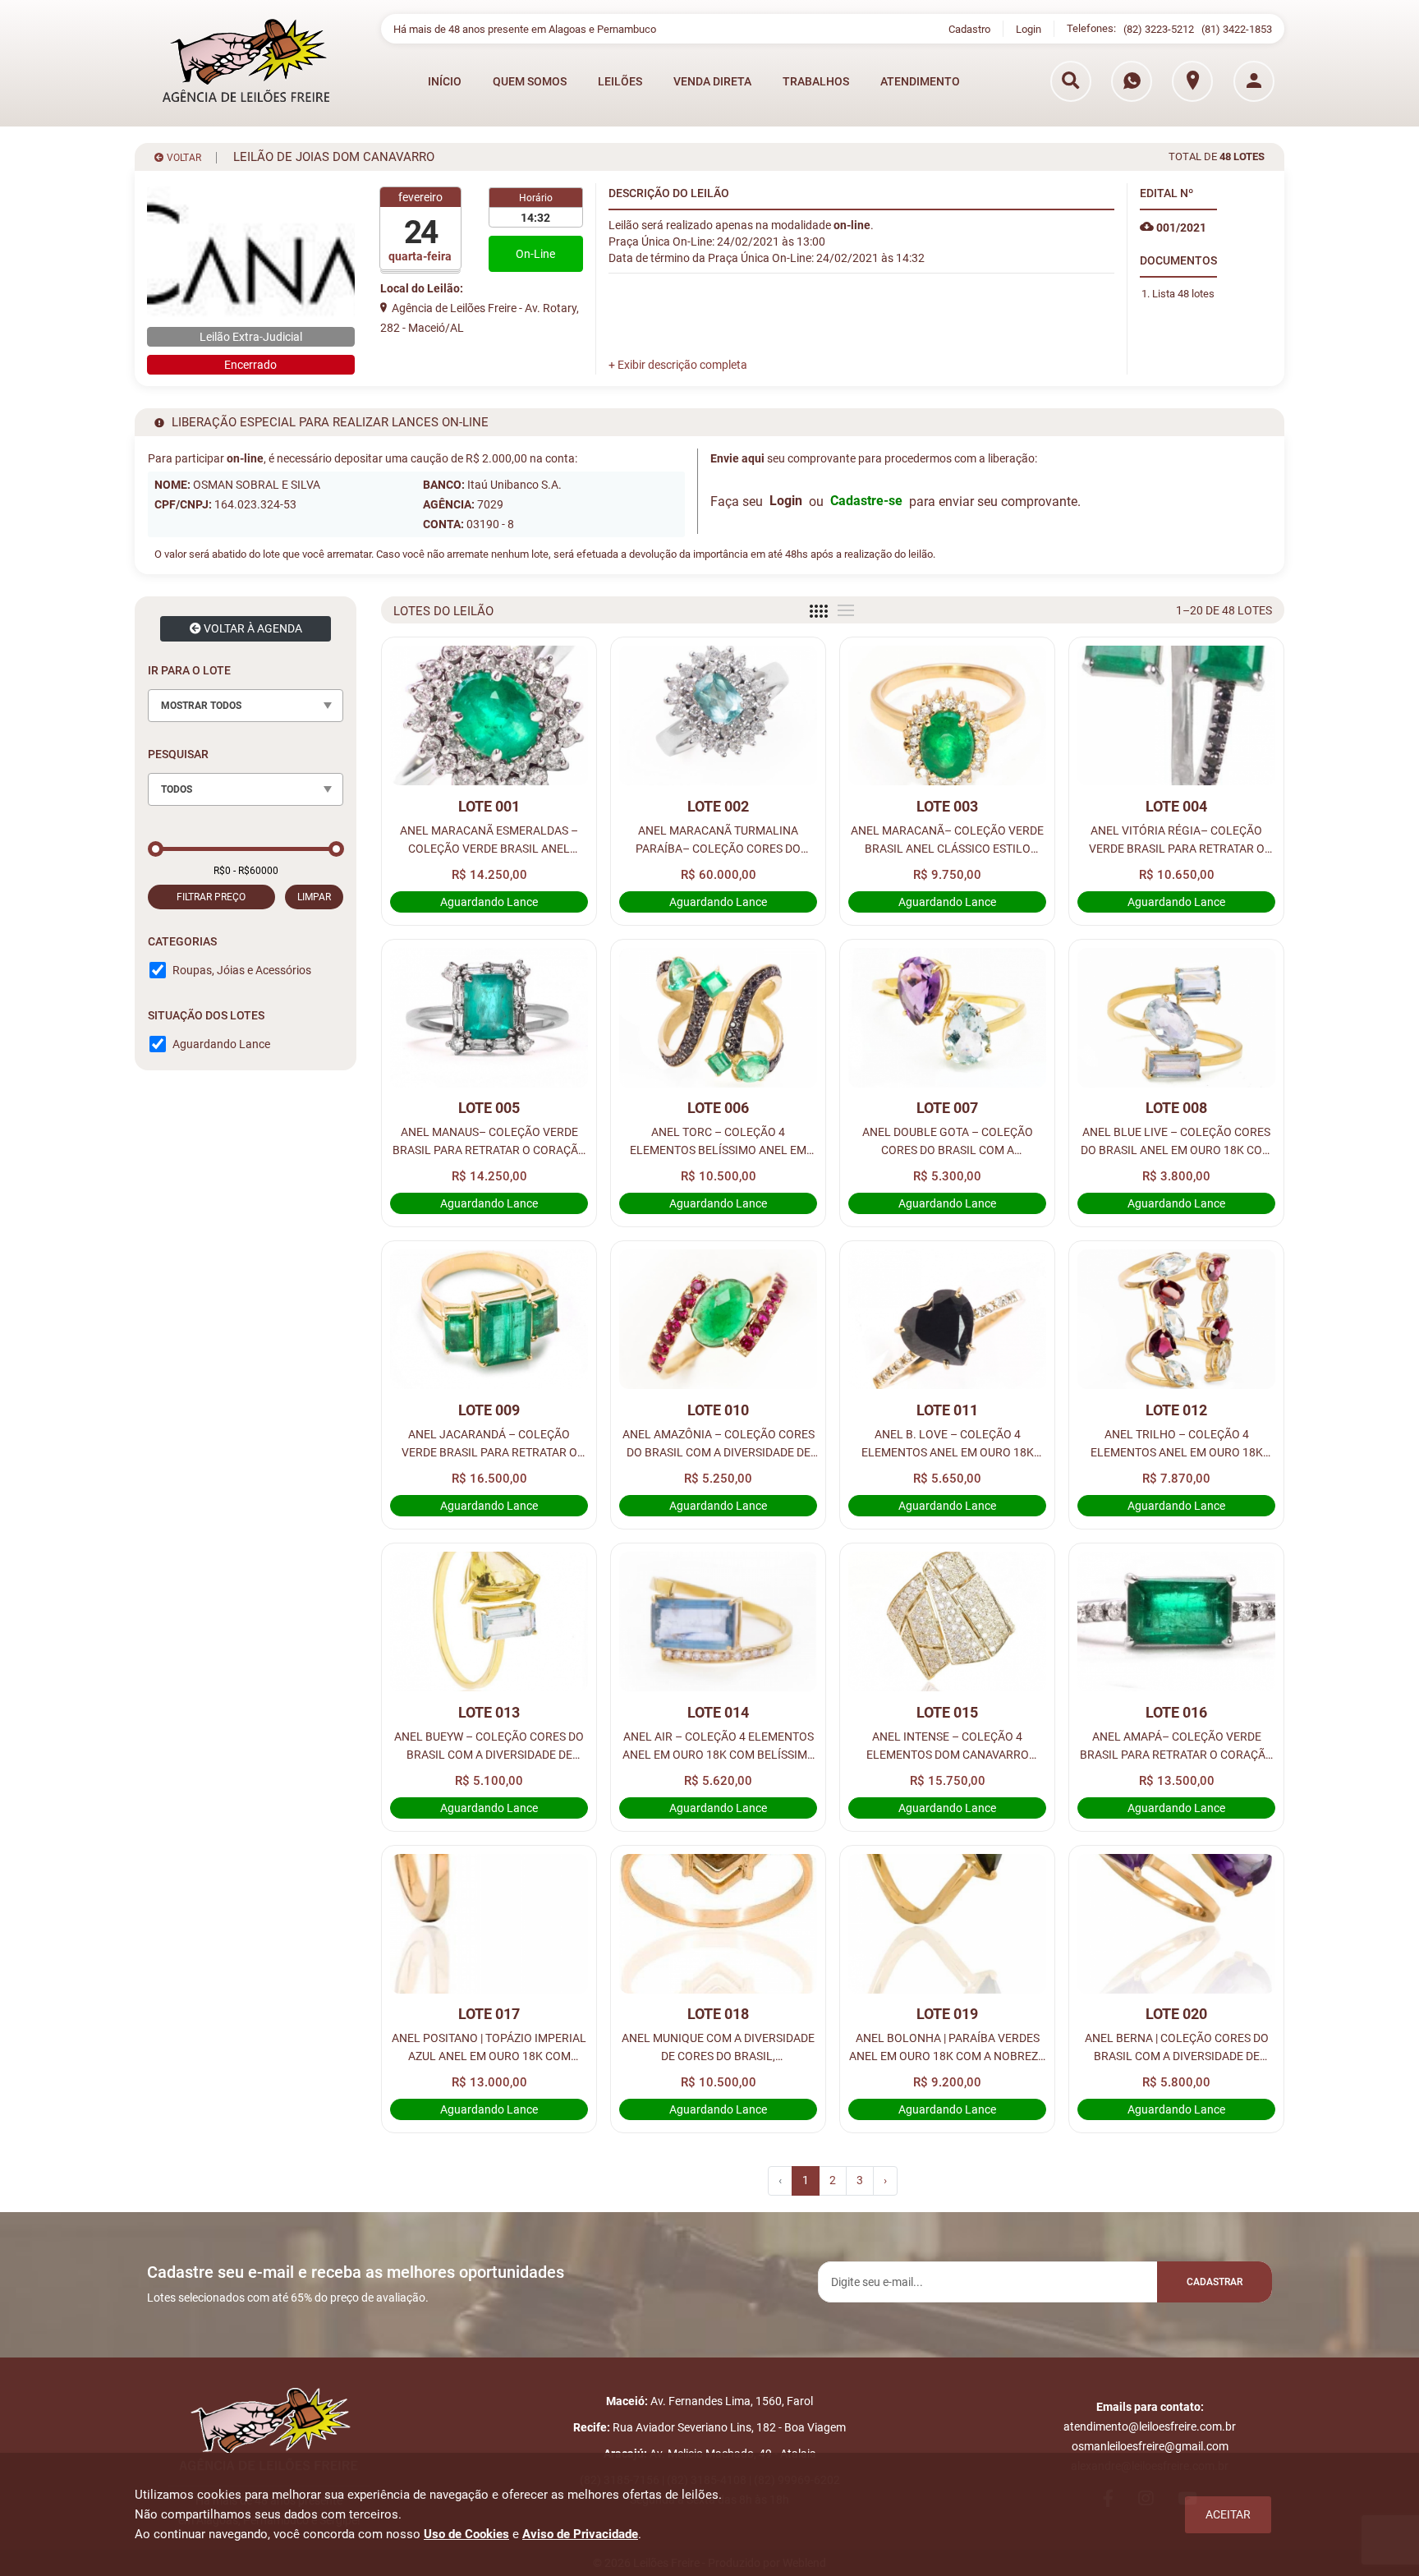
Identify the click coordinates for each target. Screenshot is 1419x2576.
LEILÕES (620, 81)
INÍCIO (445, 81)
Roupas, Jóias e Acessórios (242, 970)
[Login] (1254, 81)
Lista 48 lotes (1183, 294)
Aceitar (1228, 2514)
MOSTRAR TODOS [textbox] (201, 706)
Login (1029, 29)
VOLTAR (183, 158)
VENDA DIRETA (712, 81)
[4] (819, 611)
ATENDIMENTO (920, 81)
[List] (846, 610)
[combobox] (246, 706)
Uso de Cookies (466, 2534)
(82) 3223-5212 (1159, 29)
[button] (678, 365)
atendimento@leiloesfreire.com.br (1150, 2426)
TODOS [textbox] (177, 789)
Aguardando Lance (221, 1044)
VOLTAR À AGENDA (252, 628)
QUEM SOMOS (530, 81)
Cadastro (969, 29)
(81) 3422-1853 (1237, 29)
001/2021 (1180, 228)
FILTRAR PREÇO (211, 897)
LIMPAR (314, 897)
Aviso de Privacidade (580, 2534)
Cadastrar (1215, 2282)
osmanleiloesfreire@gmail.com (1150, 2446)
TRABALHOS (816, 81)
